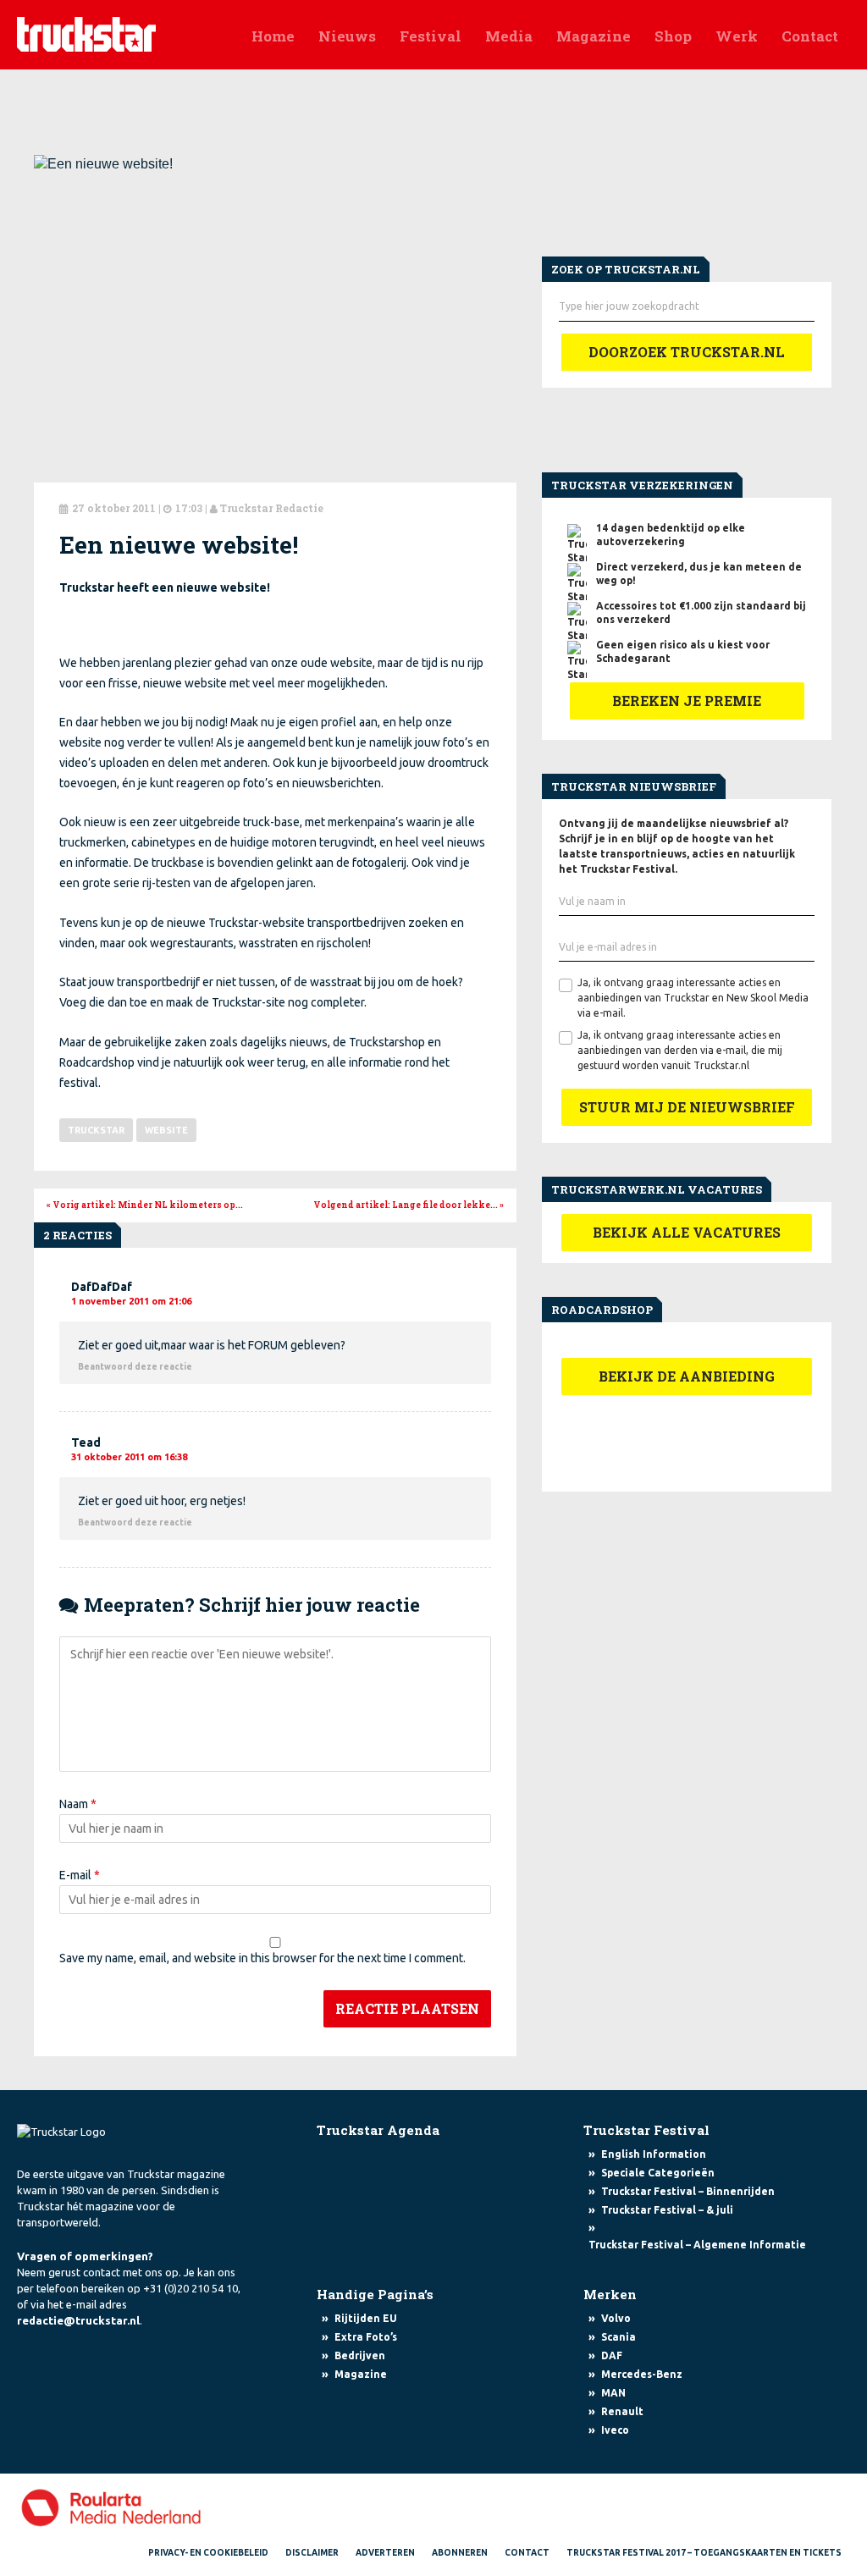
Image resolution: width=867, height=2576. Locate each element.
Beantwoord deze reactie (135, 1367)
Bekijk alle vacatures (687, 1232)
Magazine (594, 36)
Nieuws (347, 36)
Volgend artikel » (409, 1205)
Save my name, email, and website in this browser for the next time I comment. (262, 1958)
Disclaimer (312, 2553)
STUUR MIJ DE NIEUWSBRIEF (687, 1107)
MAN (613, 2393)
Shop (673, 36)
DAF (612, 2355)
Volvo (616, 2318)
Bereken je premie (687, 701)
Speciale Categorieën (658, 2173)
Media (509, 36)
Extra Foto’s (366, 2337)
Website (166, 1130)
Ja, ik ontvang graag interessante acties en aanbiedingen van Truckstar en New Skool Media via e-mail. (693, 998)
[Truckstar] (86, 33)
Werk (737, 36)
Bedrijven (360, 2355)
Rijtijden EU (366, 2318)
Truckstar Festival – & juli (667, 2210)
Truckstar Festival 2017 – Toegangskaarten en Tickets (704, 2553)
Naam (78, 1804)
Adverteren (385, 2553)
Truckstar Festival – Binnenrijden (688, 2191)
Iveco (615, 2430)
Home (273, 36)
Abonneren (460, 2553)
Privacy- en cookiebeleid (208, 2553)
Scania (618, 2337)
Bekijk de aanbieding (687, 1376)
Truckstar (96, 1130)
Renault (622, 2411)
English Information (654, 2154)
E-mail (80, 1875)
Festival (431, 36)
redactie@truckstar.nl (78, 2320)
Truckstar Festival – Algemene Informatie (697, 2245)
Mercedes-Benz (642, 2374)
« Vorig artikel (145, 1205)
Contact (810, 36)
